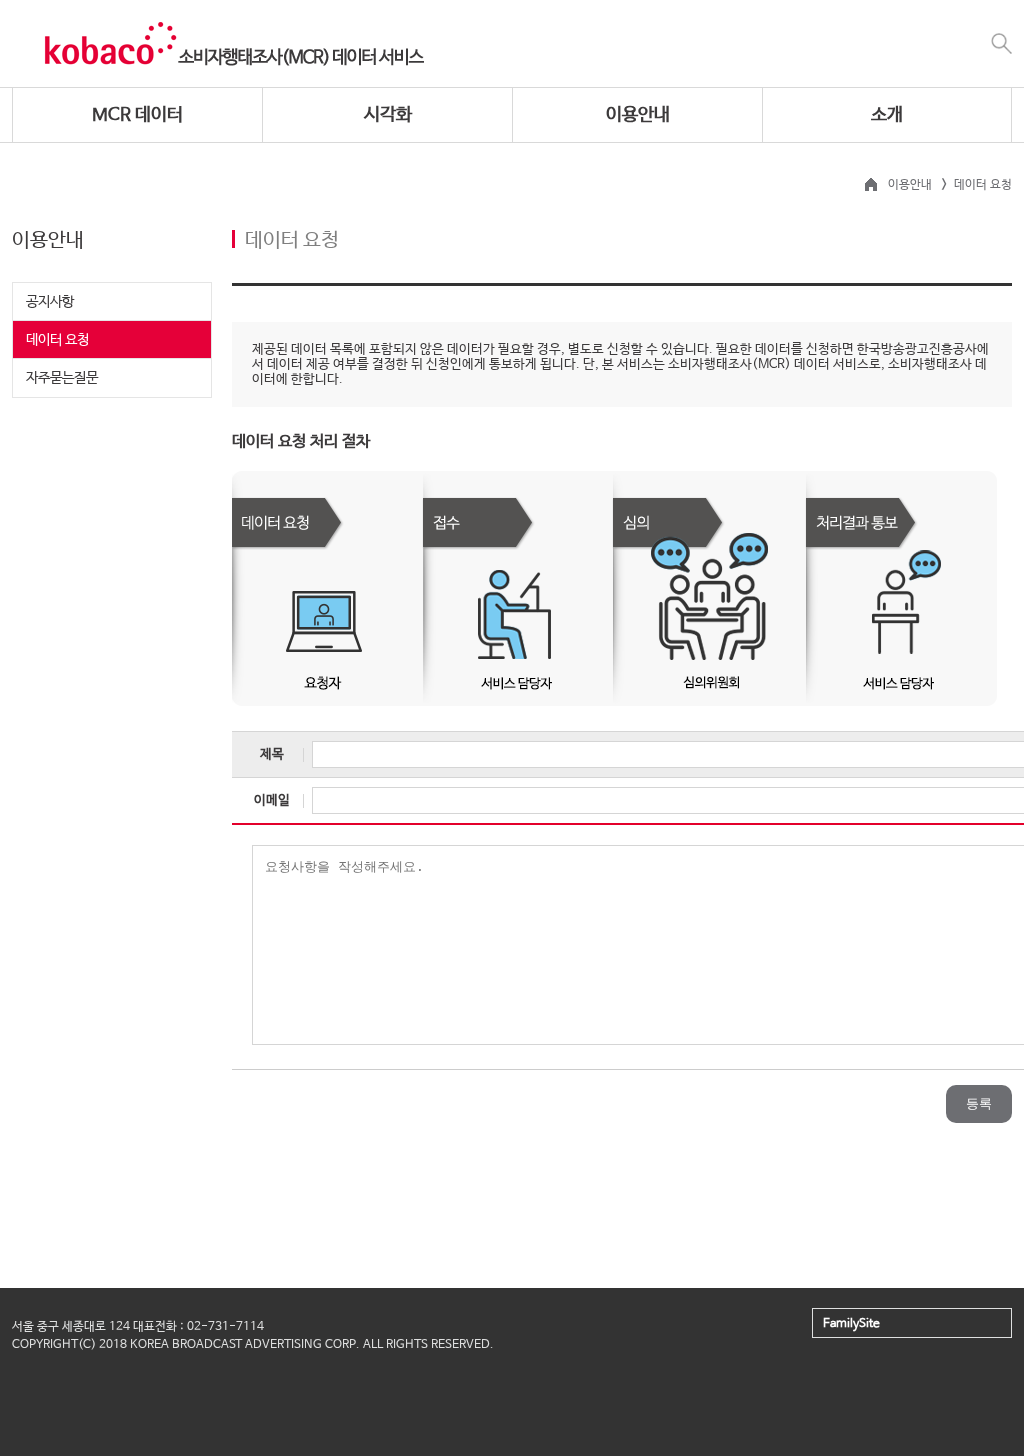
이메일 (272, 800)
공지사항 (50, 302)
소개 (887, 115)
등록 (979, 1103)
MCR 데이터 (137, 115)
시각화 (388, 115)
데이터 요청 (57, 340)
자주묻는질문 (62, 378)
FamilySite (851, 1324)
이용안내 (638, 115)
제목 (272, 754)
